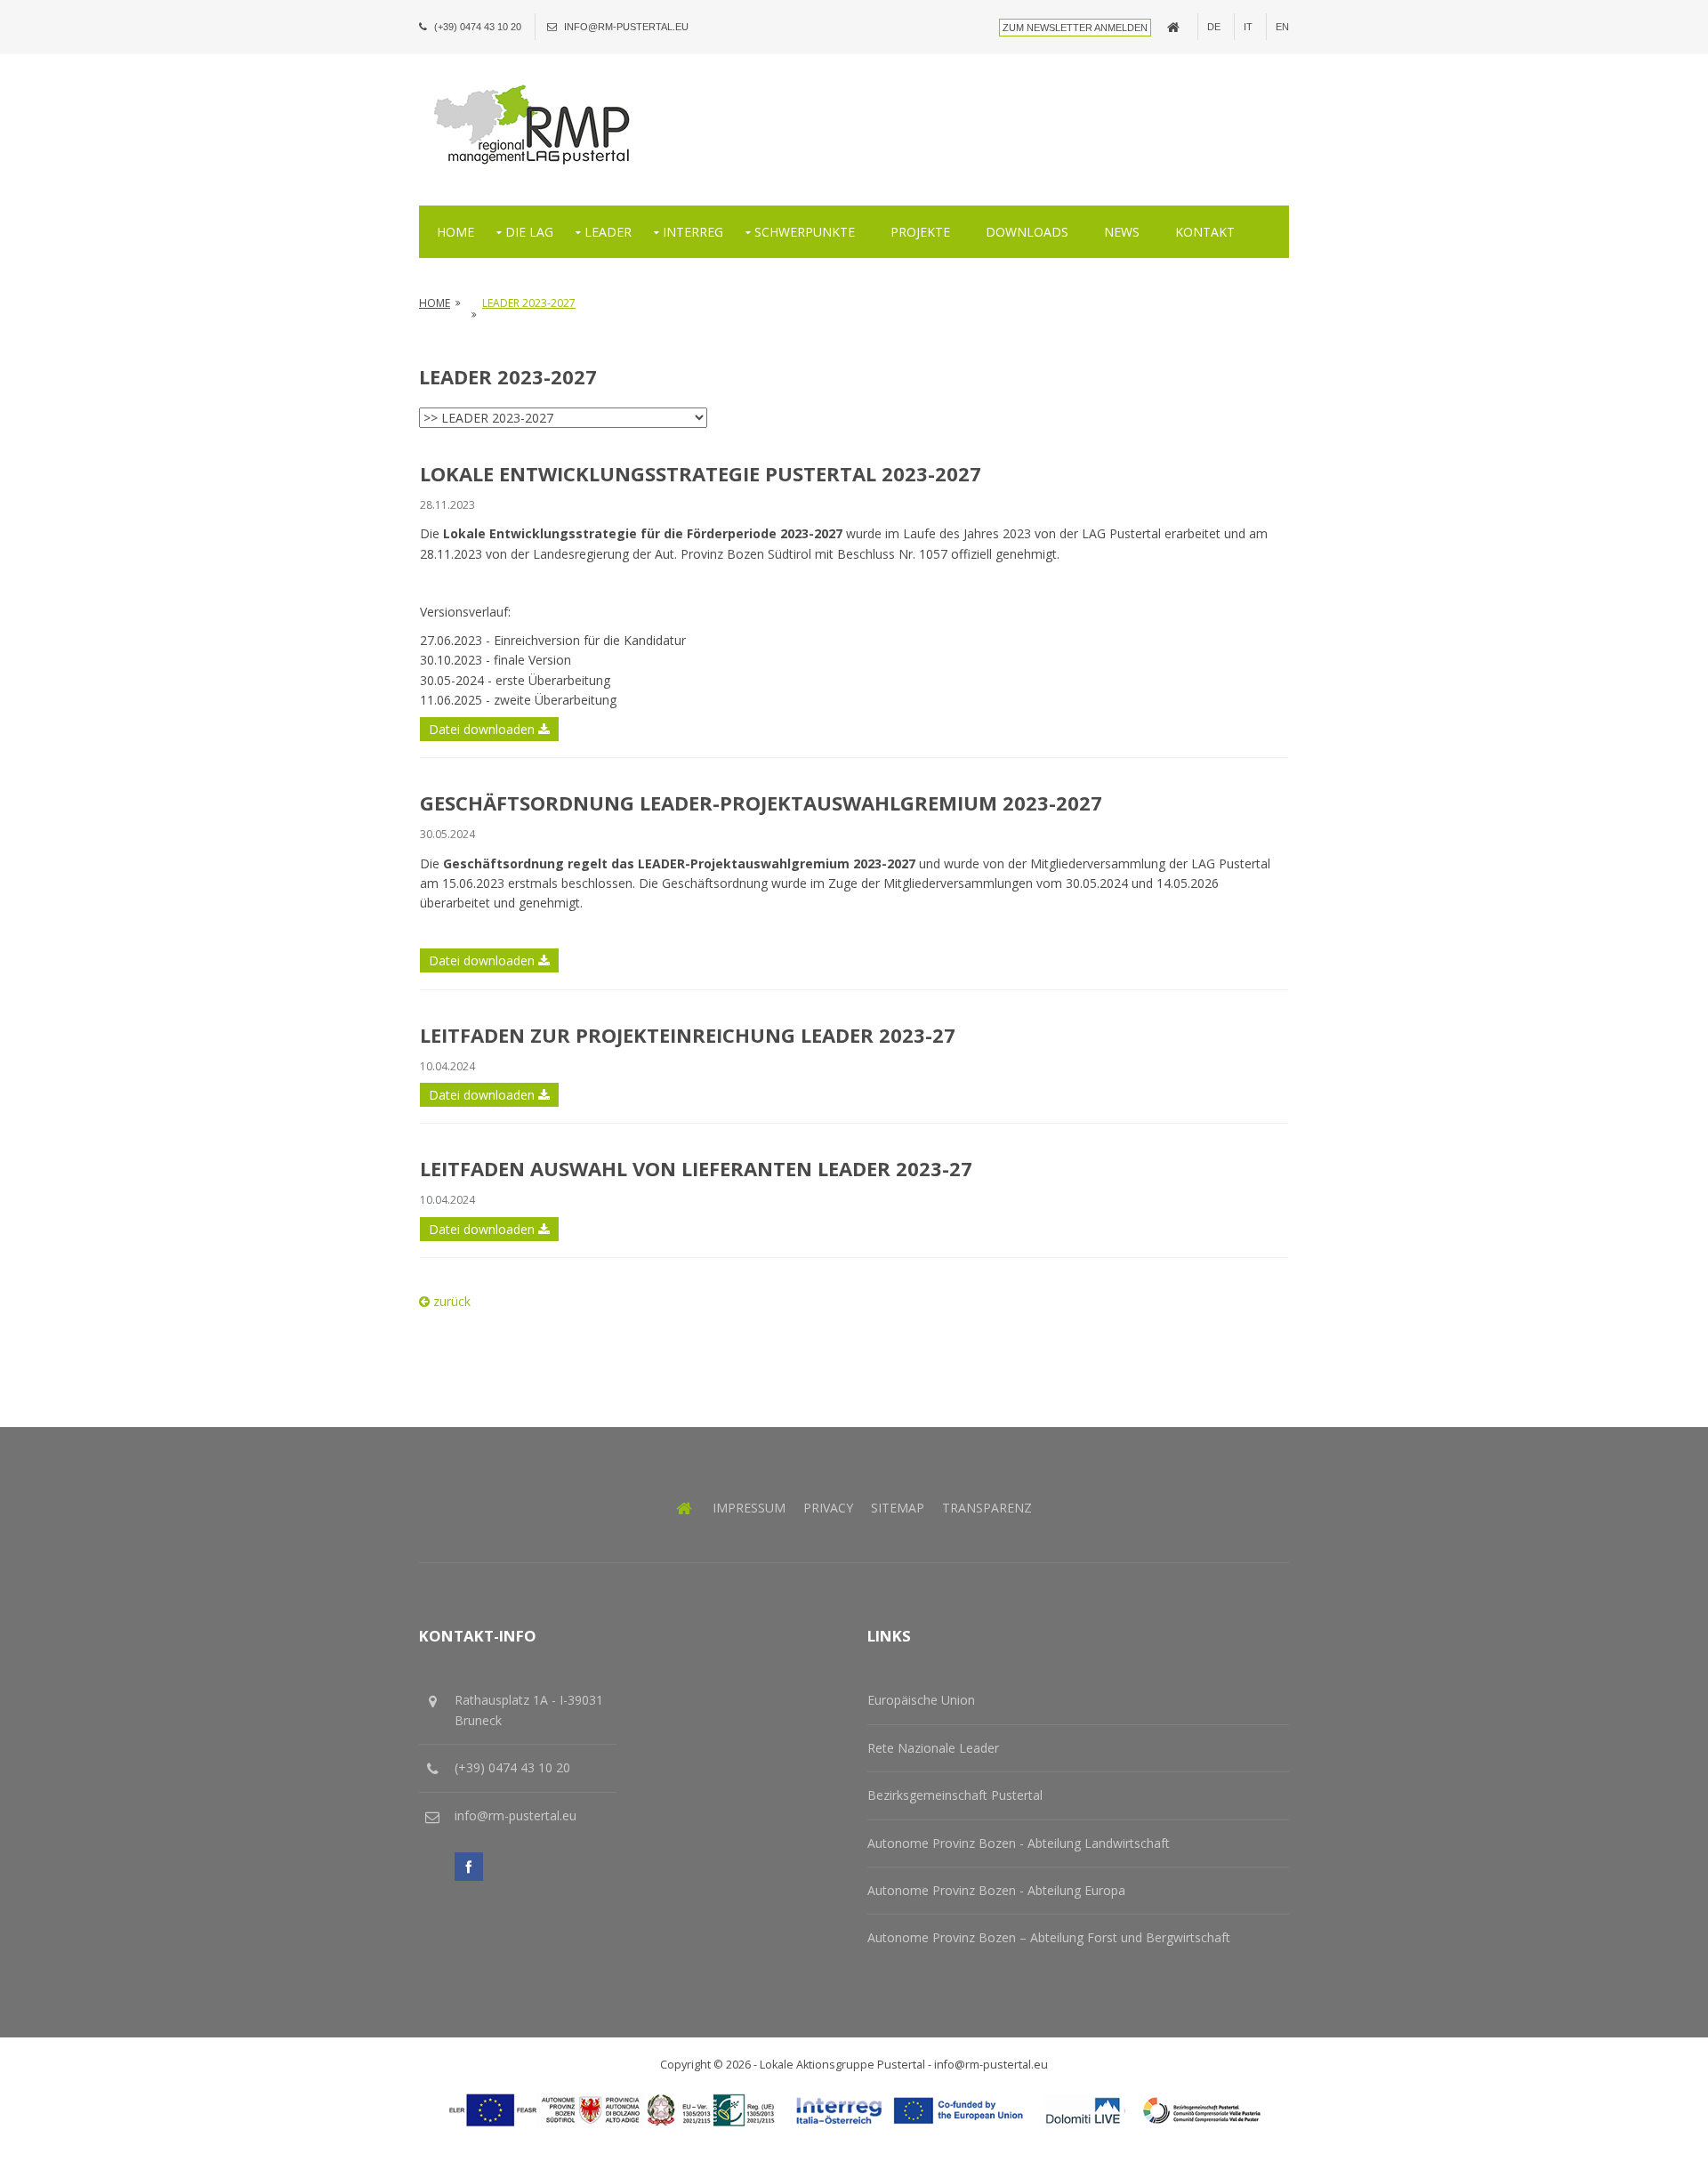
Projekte (920, 232)
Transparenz (987, 1508)
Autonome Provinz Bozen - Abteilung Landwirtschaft (1019, 1843)
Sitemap (898, 1508)
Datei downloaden (483, 729)
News (1122, 232)
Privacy (828, 1508)
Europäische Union (921, 1700)
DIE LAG (529, 232)
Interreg (693, 232)
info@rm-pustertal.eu (626, 27)
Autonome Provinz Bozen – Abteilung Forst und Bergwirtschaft (1049, 1937)
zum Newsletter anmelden (1075, 28)
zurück (450, 1301)
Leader (608, 232)
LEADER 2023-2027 (529, 303)
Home (455, 232)
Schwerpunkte (805, 232)
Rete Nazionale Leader (933, 1748)
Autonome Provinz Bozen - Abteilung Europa (996, 1890)
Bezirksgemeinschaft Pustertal (955, 1795)
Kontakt (1205, 232)
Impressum (749, 1508)
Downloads (1027, 232)
